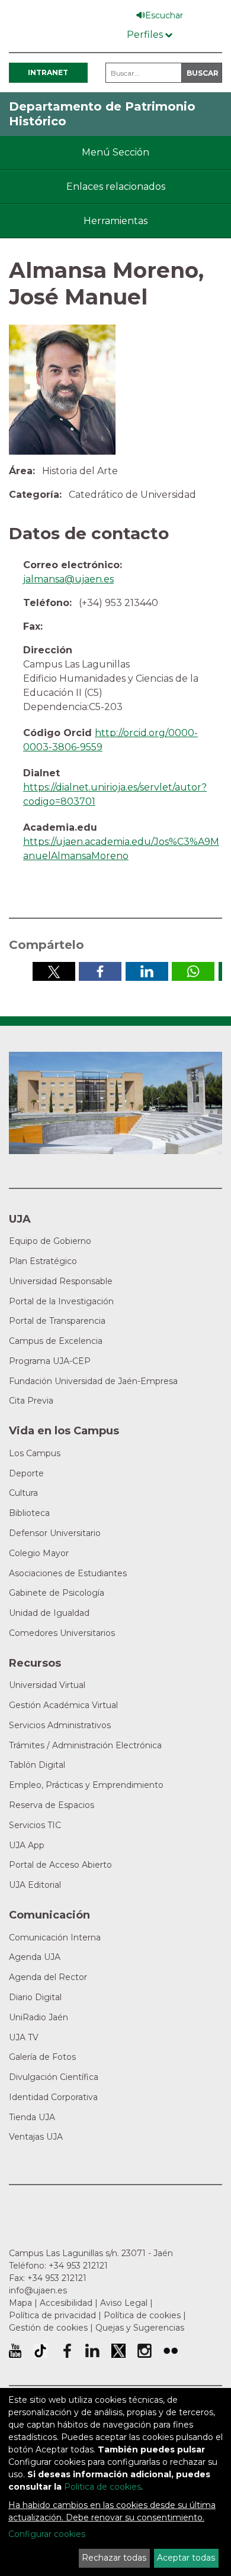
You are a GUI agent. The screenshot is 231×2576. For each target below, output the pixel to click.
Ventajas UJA (36, 2137)
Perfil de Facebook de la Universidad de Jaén (66, 2351)
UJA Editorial (35, 1885)
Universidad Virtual (47, 1685)
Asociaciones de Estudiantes (68, 1573)
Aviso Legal (124, 2303)
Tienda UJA (32, 2117)
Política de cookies (142, 2315)
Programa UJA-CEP (50, 1361)
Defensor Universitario (55, 1533)
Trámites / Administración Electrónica (85, 1745)
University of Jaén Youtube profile (15, 2351)
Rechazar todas (114, 2558)
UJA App (27, 1845)
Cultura (23, 1493)
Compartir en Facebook (100, 971)
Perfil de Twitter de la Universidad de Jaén (118, 2351)
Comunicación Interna (55, 1937)
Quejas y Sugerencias (140, 2328)
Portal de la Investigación (61, 1301)
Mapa (20, 2303)
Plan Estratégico (43, 1261)
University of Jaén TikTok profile (40, 2351)
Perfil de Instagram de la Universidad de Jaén (145, 2351)
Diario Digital (35, 1997)
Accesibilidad (66, 2303)
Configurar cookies (47, 2534)
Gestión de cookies (48, 2328)
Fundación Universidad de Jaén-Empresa (93, 1381)
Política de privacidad (52, 2315)
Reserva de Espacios (52, 1805)
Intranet (48, 72)
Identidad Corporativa (53, 2097)
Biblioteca (29, 1513)
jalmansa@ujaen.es (68, 579)
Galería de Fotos (42, 2057)
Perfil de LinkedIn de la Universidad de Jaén (92, 2351)
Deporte (26, 1473)
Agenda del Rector (48, 1977)
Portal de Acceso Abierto (60, 1865)
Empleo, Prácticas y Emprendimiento (86, 1785)
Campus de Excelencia (56, 1341)
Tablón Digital (37, 1765)
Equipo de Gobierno (50, 1241)
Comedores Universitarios (62, 1633)
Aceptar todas (186, 2558)
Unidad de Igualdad (49, 1613)
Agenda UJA (35, 1957)
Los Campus (35, 1453)
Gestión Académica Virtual (63, 1705)
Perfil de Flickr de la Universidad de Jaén (171, 2351)
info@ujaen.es (38, 2290)
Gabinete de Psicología (57, 1593)
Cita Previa (31, 1401)
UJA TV (24, 2037)
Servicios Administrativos (60, 1725)
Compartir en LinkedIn (147, 971)
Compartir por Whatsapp (193, 971)
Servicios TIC (35, 1825)
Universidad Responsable (61, 1281)
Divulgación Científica (54, 2077)
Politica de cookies (102, 2487)
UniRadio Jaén (38, 2017)
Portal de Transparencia (57, 1321)
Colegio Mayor (39, 1553)
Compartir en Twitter (54, 971)
